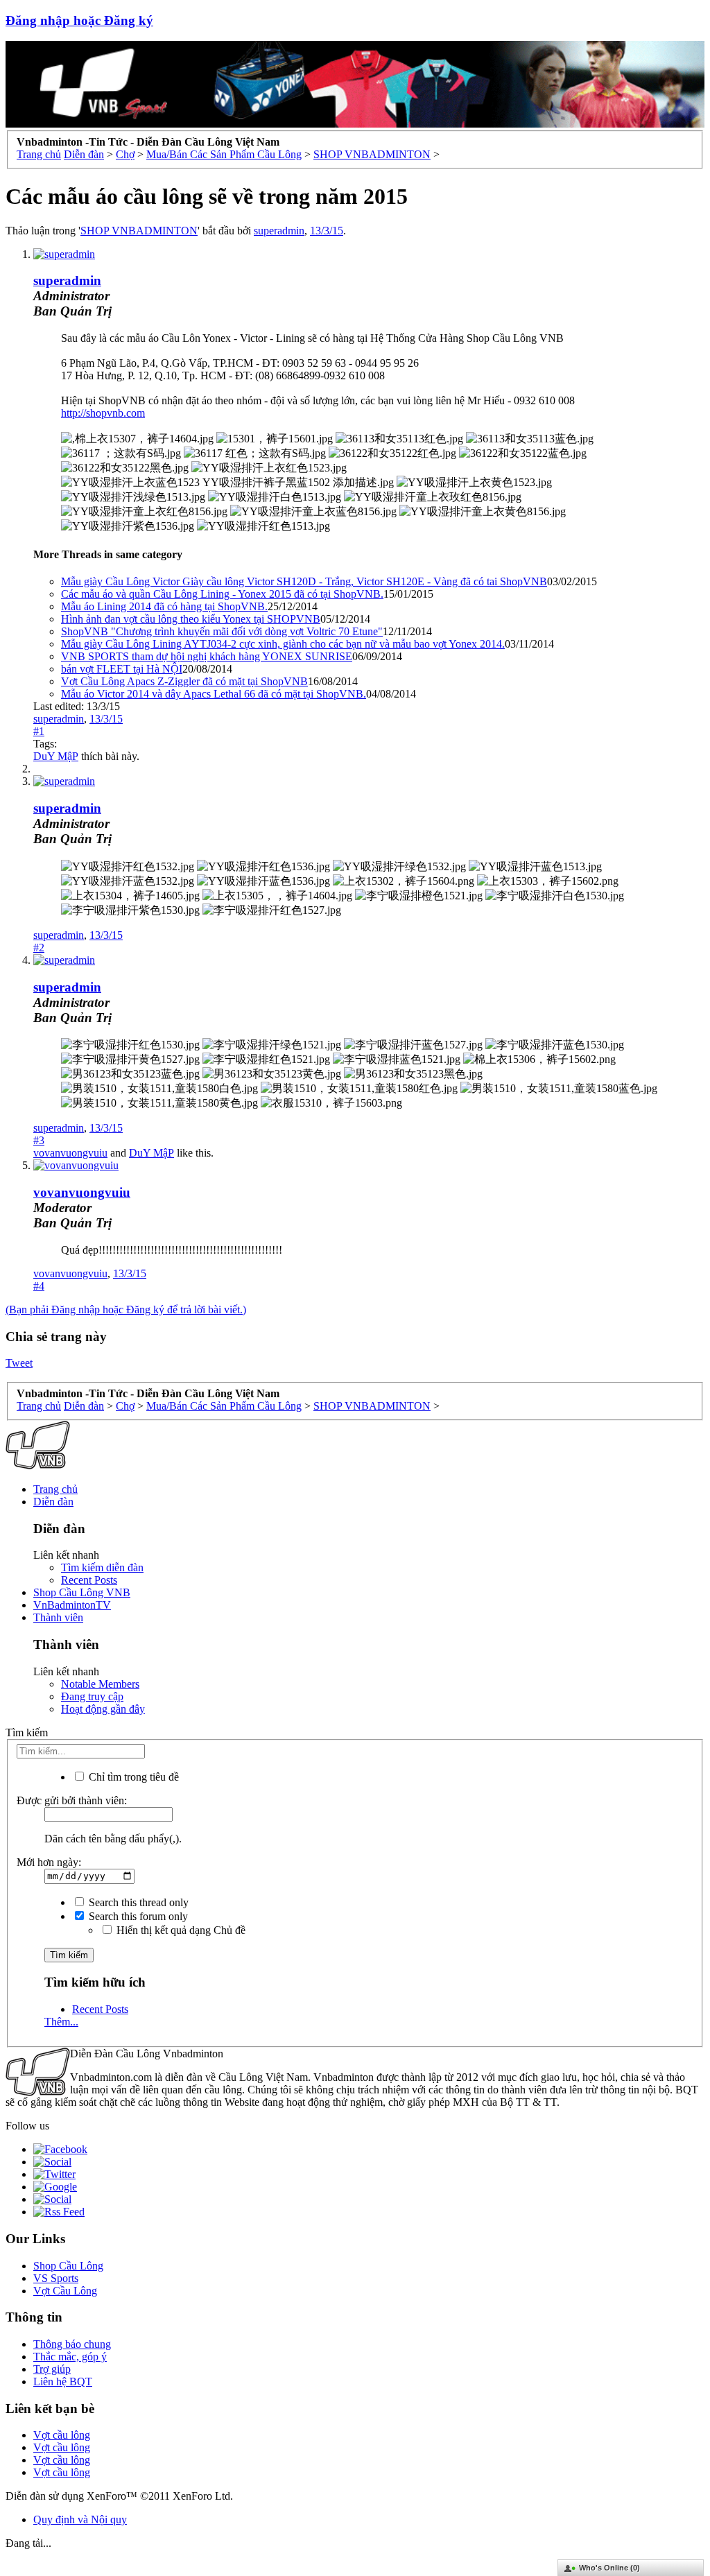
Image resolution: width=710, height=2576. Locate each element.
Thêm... (61, 2022)
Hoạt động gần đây (103, 1709)
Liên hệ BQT (63, 2381)
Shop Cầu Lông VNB (82, 1592)
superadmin (279, 231)
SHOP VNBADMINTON (139, 231)
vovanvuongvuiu (70, 1153)
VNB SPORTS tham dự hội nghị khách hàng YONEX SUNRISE (207, 656)
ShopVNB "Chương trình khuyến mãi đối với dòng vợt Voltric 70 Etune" (222, 631)
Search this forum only (137, 1916)
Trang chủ (55, 1489)
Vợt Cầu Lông (65, 2291)
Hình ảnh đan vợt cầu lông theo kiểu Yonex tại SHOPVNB (191, 619)
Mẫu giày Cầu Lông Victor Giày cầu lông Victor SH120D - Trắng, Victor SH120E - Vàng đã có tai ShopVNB (304, 581)
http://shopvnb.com (103, 413)
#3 (39, 1140)
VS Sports (56, 2278)
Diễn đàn (53, 1502)
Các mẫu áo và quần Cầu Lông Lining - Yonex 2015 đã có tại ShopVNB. (222, 594)
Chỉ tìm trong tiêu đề (132, 1777)
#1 (39, 731)
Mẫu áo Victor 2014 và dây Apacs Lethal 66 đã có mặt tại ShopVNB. (214, 694)
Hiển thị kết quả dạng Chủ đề (180, 1930)
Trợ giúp (52, 2369)
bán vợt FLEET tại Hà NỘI (122, 669)
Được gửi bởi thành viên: (72, 1800)
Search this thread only (137, 1902)
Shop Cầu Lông (68, 2266)
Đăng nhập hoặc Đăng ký (79, 20)
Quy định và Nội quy (80, 2519)
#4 (39, 1286)
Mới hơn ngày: (49, 1862)
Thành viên (58, 1617)
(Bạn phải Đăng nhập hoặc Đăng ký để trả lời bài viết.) (126, 1309)
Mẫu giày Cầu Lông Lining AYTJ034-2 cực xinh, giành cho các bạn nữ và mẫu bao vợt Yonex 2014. (283, 644)
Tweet (19, 1363)
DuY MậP (56, 756)
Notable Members (100, 1684)
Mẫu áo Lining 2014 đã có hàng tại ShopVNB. (164, 606)
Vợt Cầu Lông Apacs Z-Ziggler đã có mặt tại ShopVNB (184, 681)
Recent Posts (89, 1580)
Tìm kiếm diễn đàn (102, 1567)
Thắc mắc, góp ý (70, 2357)
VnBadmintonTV (72, 1605)
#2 (39, 948)
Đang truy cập (92, 1696)
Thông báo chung (72, 2344)
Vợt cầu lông (62, 2435)
